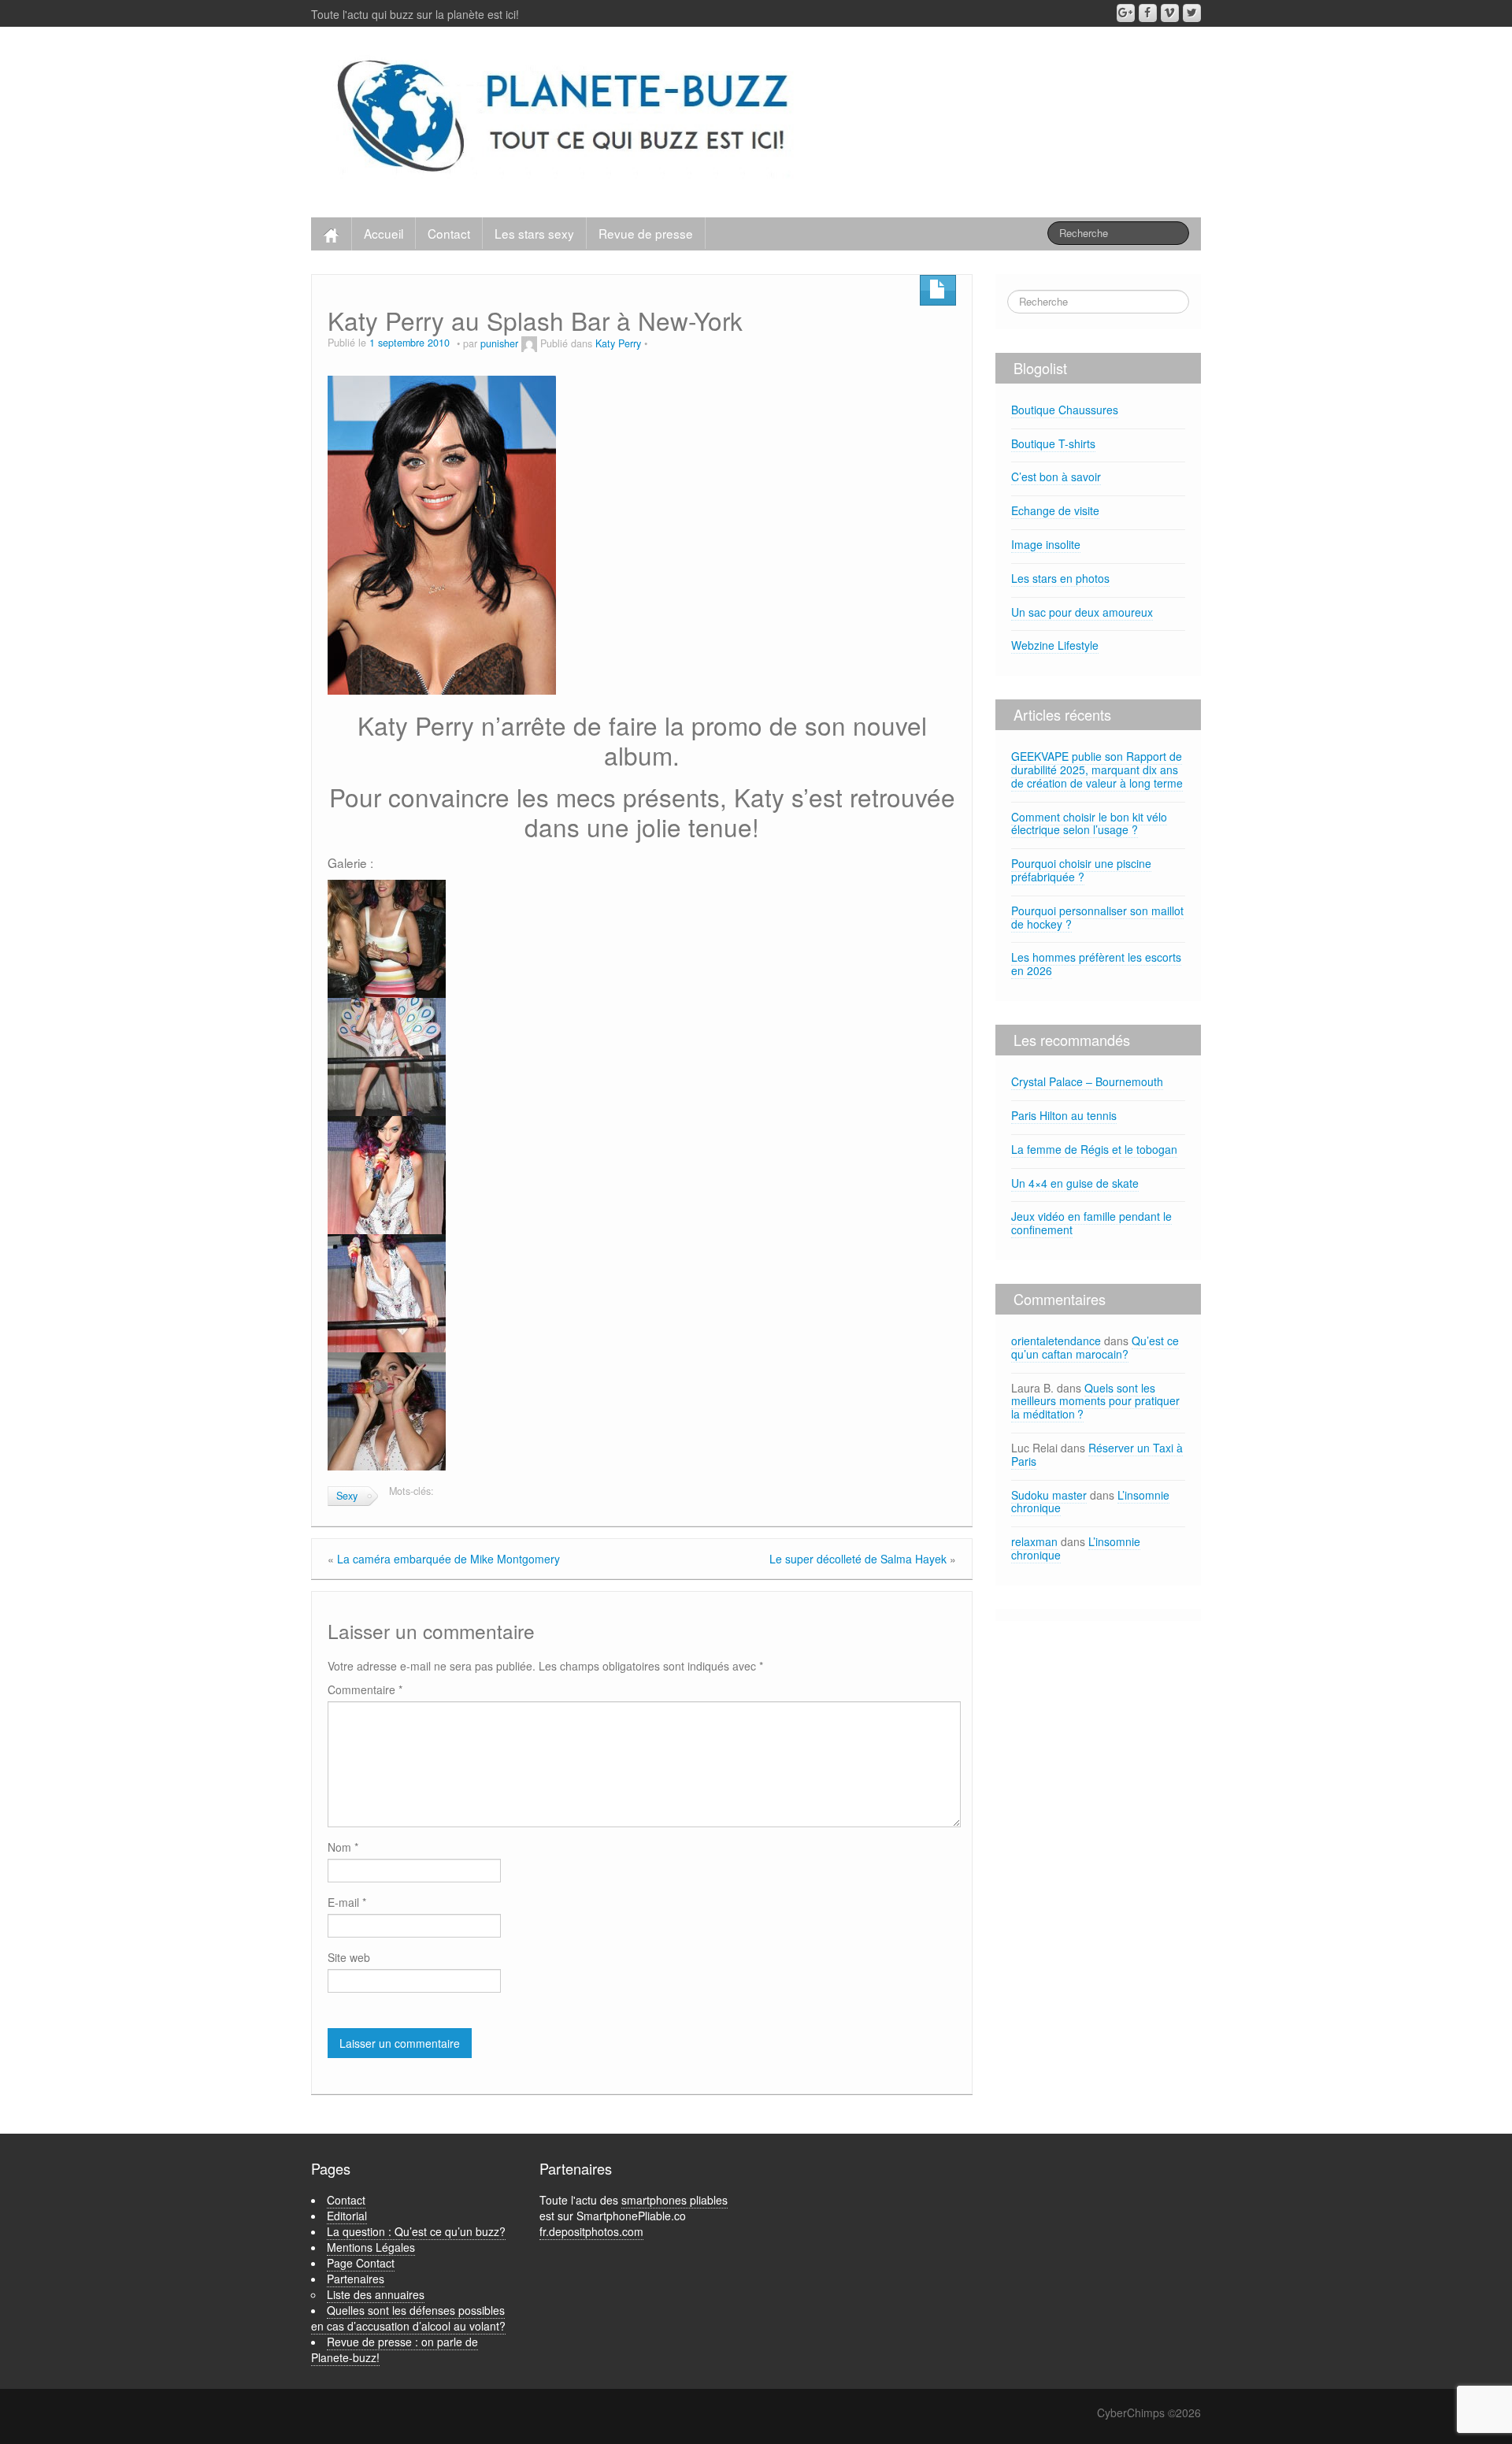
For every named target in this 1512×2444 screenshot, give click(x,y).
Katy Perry (618, 343)
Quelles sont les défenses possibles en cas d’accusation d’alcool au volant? (408, 2318)
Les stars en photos (1060, 578)
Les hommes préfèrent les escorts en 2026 (1096, 964)
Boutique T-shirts (1053, 443)
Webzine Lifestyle (1055, 645)
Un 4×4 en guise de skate (1075, 1183)
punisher (499, 343)
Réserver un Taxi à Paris (1097, 1454)
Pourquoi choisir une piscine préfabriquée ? (1081, 870)
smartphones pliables (674, 2200)
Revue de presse (646, 233)
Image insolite (1046, 544)
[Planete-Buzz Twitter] (1192, 13)
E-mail (347, 1902)
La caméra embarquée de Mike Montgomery (448, 1559)
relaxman (1034, 1541)
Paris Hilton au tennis (1064, 1115)
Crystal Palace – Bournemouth (1087, 1081)
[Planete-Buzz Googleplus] (1126, 13)
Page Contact (361, 2263)
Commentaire (365, 1689)
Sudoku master (1049, 1495)
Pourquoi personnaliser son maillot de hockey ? (1097, 917)
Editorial (347, 2216)
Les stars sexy (534, 233)
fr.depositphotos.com (591, 2231)
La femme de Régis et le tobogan (1094, 1149)
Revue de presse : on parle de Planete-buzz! (395, 2349)
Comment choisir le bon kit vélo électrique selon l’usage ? (1089, 823)
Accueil (384, 233)
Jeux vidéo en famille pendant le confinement (1091, 1223)
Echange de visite (1055, 510)
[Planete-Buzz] (566, 118)
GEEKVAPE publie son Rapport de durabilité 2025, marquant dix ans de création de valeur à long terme (1097, 770)
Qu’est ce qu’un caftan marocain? (1095, 1347)
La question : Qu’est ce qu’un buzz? (416, 2231)
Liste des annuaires (376, 2294)
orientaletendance (1056, 1341)
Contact (449, 233)
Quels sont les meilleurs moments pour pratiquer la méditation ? (1095, 1401)
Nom (343, 1847)
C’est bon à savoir (1056, 477)
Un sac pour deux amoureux (1082, 612)
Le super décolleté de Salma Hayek (858, 1559)
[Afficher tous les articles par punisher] (529, 343)
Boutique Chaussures (1065, 410)
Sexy (347, 1496)
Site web (349, 1957)
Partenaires (356, 2279)
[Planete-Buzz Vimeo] (1170, 13)
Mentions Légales (371, 2247)
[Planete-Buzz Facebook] (1148, 13)
